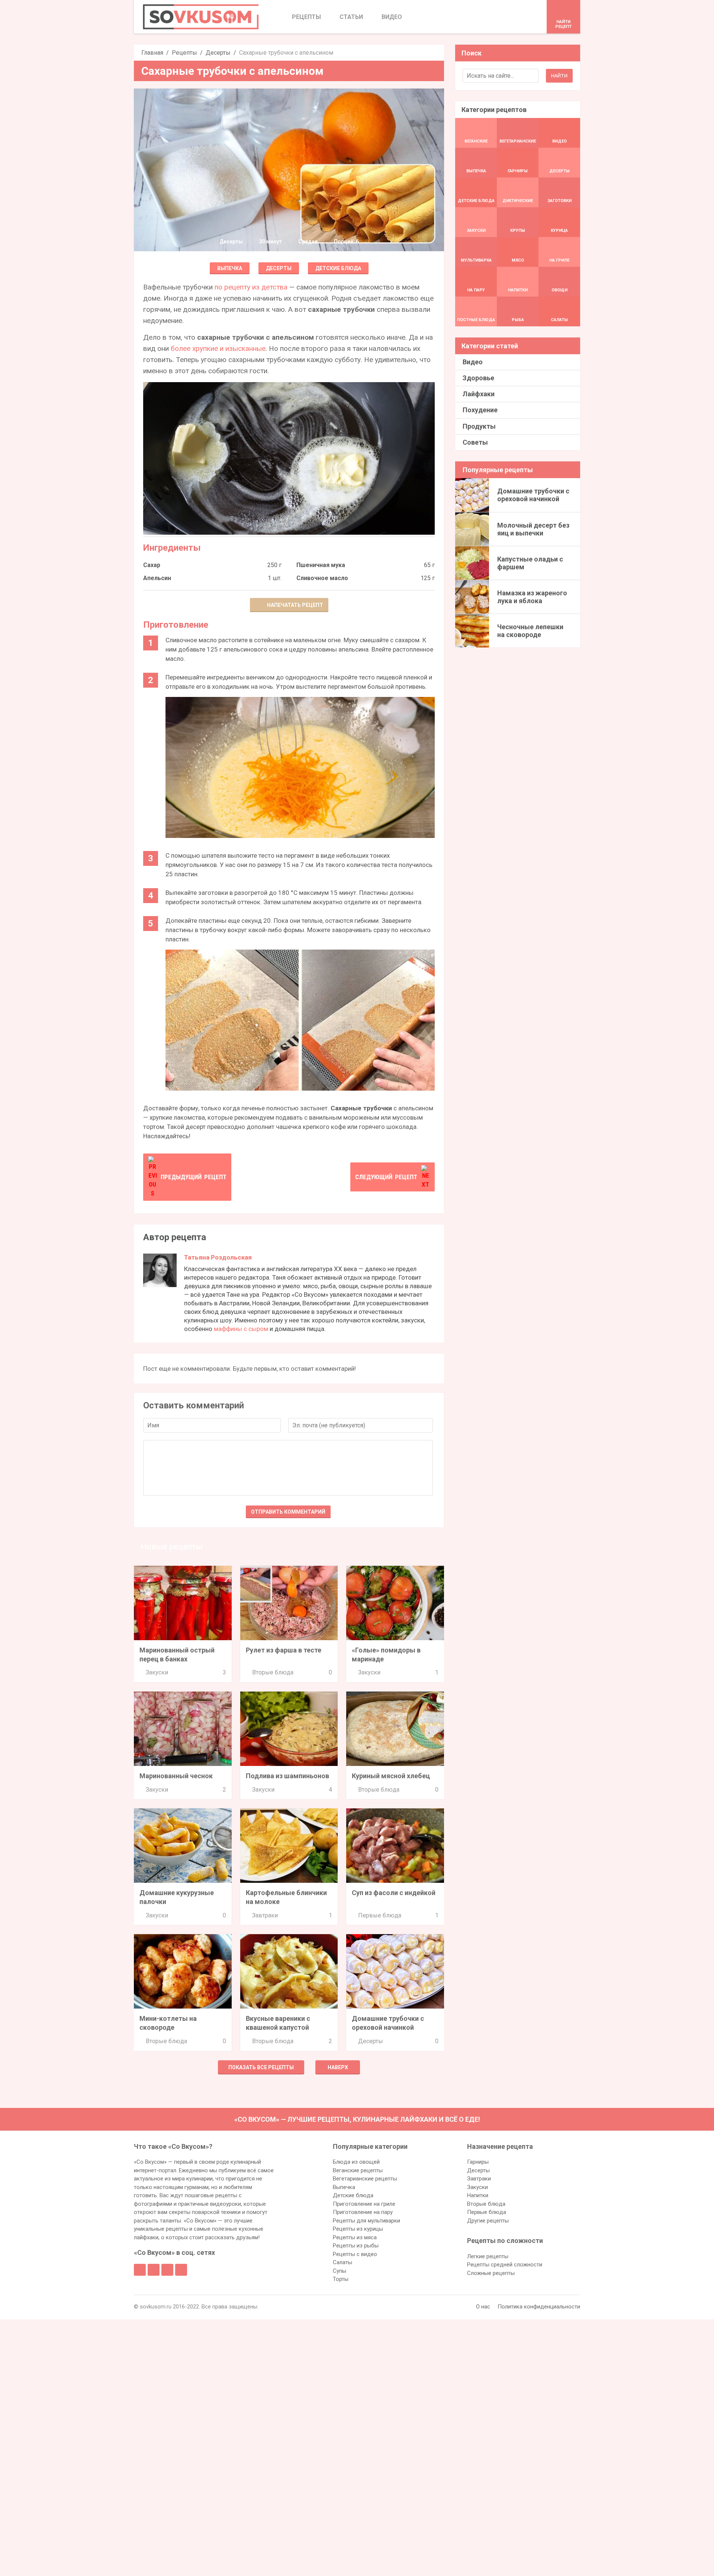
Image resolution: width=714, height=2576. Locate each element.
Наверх (338, 2067)
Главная (152, 53)
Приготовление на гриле (364, 2204)
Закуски (157, 1672)
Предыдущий (194, 1177)
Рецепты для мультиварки (366, 2221)
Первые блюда (380, 1915)
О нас (483, 2307)
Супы (340, 2271)
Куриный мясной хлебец (391, 1776)
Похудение (480, 410)
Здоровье (478, 378)
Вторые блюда (273, 1672)
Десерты (218, 53)
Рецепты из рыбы (356, 2246)
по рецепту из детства (251, 287)
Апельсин (157, 578)
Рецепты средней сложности (505, 2265)
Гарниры (478, 2162)
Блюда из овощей (356, 2162)
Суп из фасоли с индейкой (394, 1893)
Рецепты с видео (355, 2254)
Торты (341, 2279)
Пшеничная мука (321, 565)
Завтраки (265, 1915)
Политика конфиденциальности (539, 2307)
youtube (181, 2270)
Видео (473, 362)
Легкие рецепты (488, 2256)
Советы (475, 442)
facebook (140, 2270)
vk (154, 2270)
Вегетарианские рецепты (365, 2179)
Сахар (152, 565)
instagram (167, 2270)
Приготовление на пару (363, 2212)
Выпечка (230, 268)
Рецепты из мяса (355, 2237)
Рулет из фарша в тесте (284, 1650)
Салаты (342, 2262)
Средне (308, 241)
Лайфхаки (479, 394)
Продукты (479, 426)
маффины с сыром (241, 1329)
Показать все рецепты (261, 2067)
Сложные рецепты (491, 2273)
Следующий (386, 1177)
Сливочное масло (322, 578)
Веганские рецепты (358, 2170)
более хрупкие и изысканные (218, 348)
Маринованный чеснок (176, 1776)
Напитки (478, 2195)
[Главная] (201, 17)
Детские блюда (338, 268)
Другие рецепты (488, 2221)
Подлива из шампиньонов (287, 1776)
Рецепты (184, 53)
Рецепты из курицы (358, 2229)
